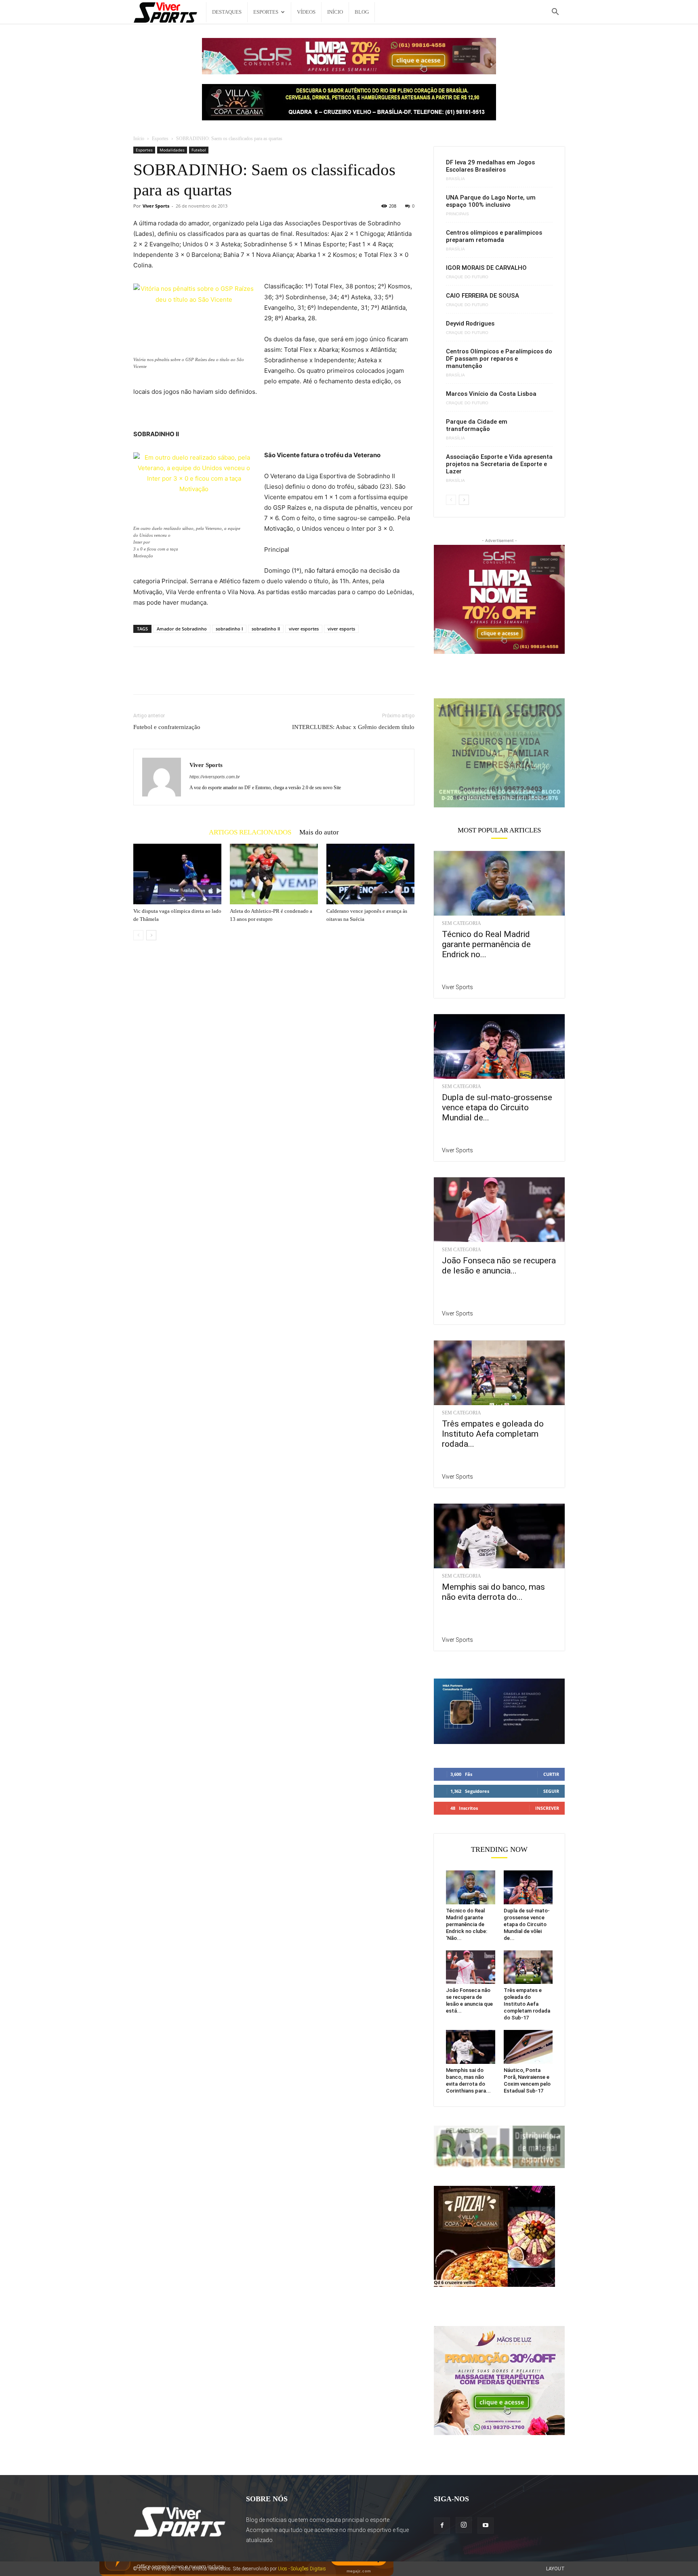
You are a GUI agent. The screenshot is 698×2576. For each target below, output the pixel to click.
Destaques (227, 12)
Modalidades (172, 150)
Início (335, 12)
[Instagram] (464, 2525)
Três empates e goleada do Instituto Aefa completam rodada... (493, 1434)
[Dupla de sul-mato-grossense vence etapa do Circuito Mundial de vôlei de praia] (499, 1046)
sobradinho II (266, 629)
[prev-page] (138, 935)
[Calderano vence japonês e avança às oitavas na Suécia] (370, 874)
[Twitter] (160, 678)
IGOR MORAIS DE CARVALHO (486, 268)
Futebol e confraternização (167, 727)
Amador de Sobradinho (182, 629)
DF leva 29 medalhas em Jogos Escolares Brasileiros (490, 166)
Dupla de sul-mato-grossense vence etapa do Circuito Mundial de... (497, 1107)
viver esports (341, 629)
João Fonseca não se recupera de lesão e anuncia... (499, 1266)
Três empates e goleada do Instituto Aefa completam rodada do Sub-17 (527, 2004)
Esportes (266, 12)
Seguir (551, 1791)
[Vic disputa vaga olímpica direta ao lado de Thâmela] (177, 874)
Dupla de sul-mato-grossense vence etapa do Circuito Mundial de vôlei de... (527, 1924)
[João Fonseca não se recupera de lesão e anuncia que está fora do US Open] (499, 1210)
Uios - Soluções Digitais (302, 2569)
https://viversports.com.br (215, 777)
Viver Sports (156, 206)
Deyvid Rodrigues (470, 324)
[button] (555, 13)
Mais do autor (319, 832)
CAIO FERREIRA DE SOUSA (483, 296)
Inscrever (547, 1808)
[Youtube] (486, 2526)
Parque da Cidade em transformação (477, 425)
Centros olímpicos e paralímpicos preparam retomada (494, 236)
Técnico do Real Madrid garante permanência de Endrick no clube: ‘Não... (467, 1924)
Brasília (455, 179)
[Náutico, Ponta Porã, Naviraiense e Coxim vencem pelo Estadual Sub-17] (528, 2047)
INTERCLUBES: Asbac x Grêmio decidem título (353, 727)
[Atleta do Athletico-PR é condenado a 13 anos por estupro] (274, 874)
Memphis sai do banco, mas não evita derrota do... (493, 1592)
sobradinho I (229, 629)
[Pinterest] (179, 678)
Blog (362, 12)
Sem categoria (461, 923)
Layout (555, 2569)
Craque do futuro (467, 277)
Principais (457, 214)
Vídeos (306, 12)
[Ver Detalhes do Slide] (499, 753)
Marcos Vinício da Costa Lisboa (491, 394)
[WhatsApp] (197, 678)
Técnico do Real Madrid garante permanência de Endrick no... (486, 944)
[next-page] (151, 935)
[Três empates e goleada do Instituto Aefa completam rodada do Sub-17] (499, 1373)
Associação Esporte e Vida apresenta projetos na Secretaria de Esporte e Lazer (499, 464)
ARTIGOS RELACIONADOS (250, 832)
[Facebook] (141, 678)
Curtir (551, 1774)
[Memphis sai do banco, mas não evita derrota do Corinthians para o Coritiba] (499, 1536)
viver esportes (304, 629)
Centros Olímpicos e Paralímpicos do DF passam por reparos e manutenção (499, 359)
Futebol (199, 150)
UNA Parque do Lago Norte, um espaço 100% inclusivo (491, 201)
